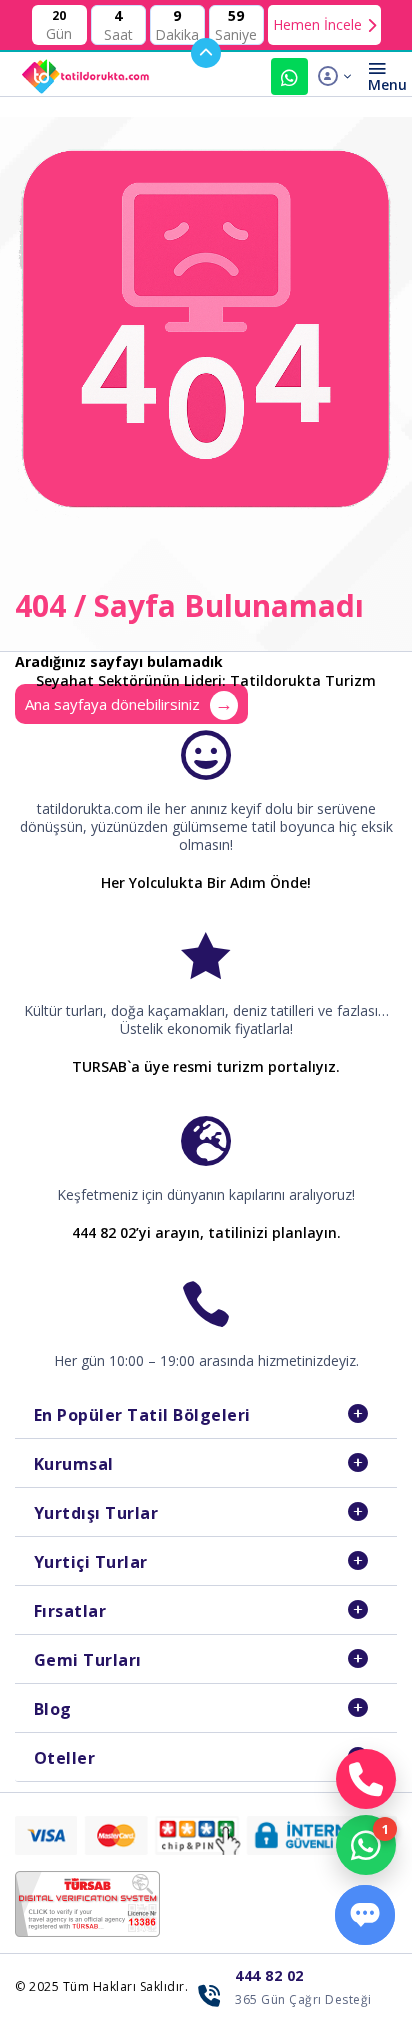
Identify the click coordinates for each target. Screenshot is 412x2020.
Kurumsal (74, 1464)
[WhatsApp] (366, 1845)
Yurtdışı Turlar (96, 1513)
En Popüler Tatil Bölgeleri (142, 1415)
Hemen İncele (317, 24)
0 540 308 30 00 (289, 76)
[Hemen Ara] (366, 1779)
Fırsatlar (70, 1611)
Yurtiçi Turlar (91, 1562)
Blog (53, 1709)
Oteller (65, 1758)
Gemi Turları (88, 1660)
